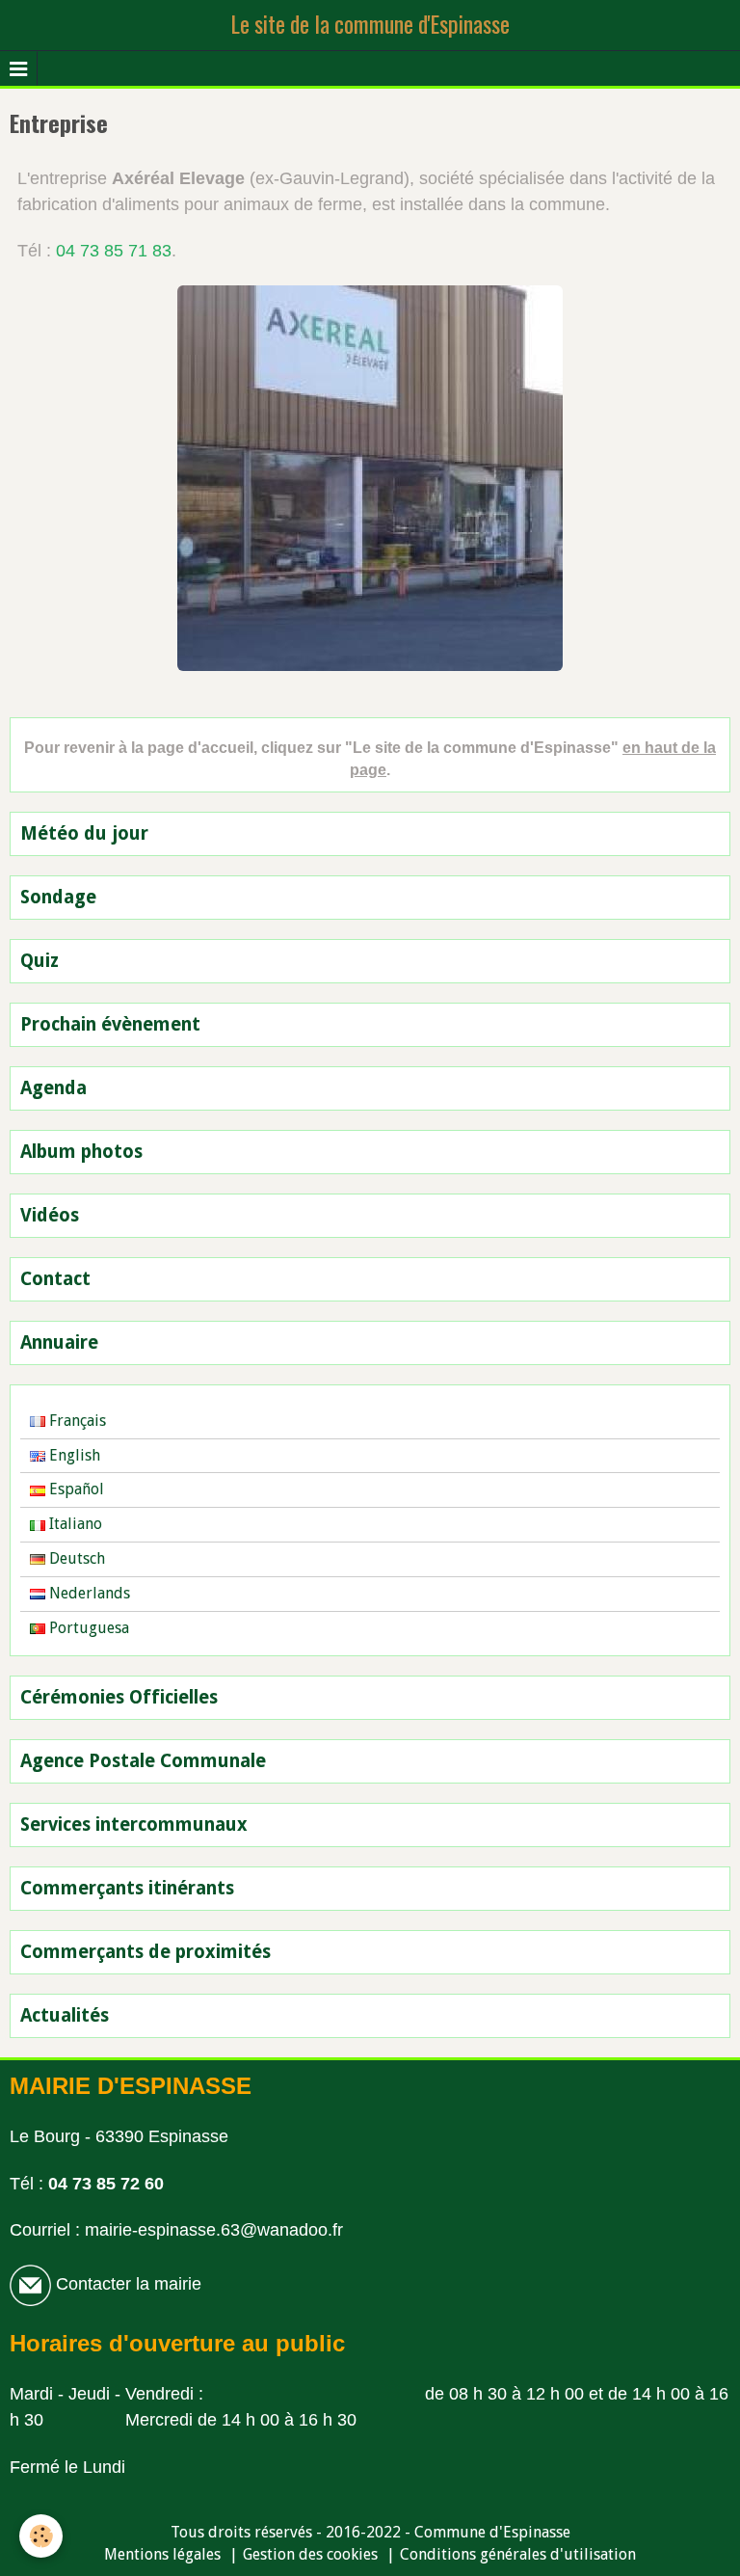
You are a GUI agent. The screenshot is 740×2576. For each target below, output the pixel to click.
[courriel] (30, 2284)
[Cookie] (41, 2536)
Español (75, 1489)
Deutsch (75, 1558)
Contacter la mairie (126, 2284)
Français (76, 1421)
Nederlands (88, 1593)
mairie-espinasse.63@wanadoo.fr (214, 2230)
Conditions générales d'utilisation (518, 2554)
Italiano (74, 1524)
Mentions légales (162, 2554)
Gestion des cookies (310, 2554)
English (73, 1455)
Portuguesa (87, 1628)
